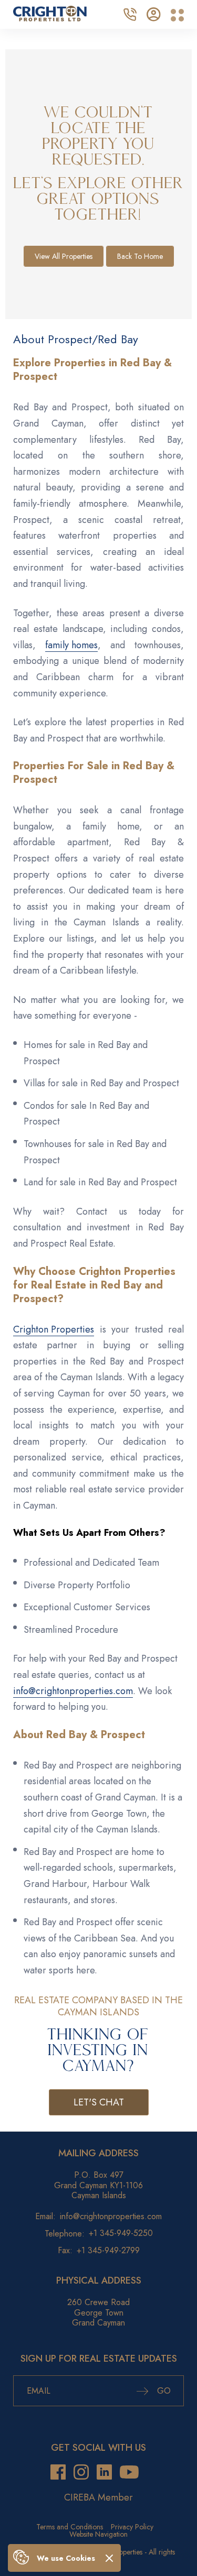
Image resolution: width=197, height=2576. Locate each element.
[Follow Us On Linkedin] (104, 2472)
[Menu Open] (177, 15)
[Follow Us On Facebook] (58, 2472)
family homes (71, 645)
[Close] (109, 2558)
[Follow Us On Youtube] (129, 2472)
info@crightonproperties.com (73, 1691)
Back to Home (140, 256)
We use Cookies (66, 2558)
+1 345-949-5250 (121, 2234)
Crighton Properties (54, 1329)
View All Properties (64, 256)
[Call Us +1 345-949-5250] (130, 13)
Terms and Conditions (70, 2527)
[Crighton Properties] (50, 18)
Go (163, 2391)
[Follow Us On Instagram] (81, 2472)
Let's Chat (99, 2102)
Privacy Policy (132, 2527)
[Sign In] (154, 13)
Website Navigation (98, 2534)
